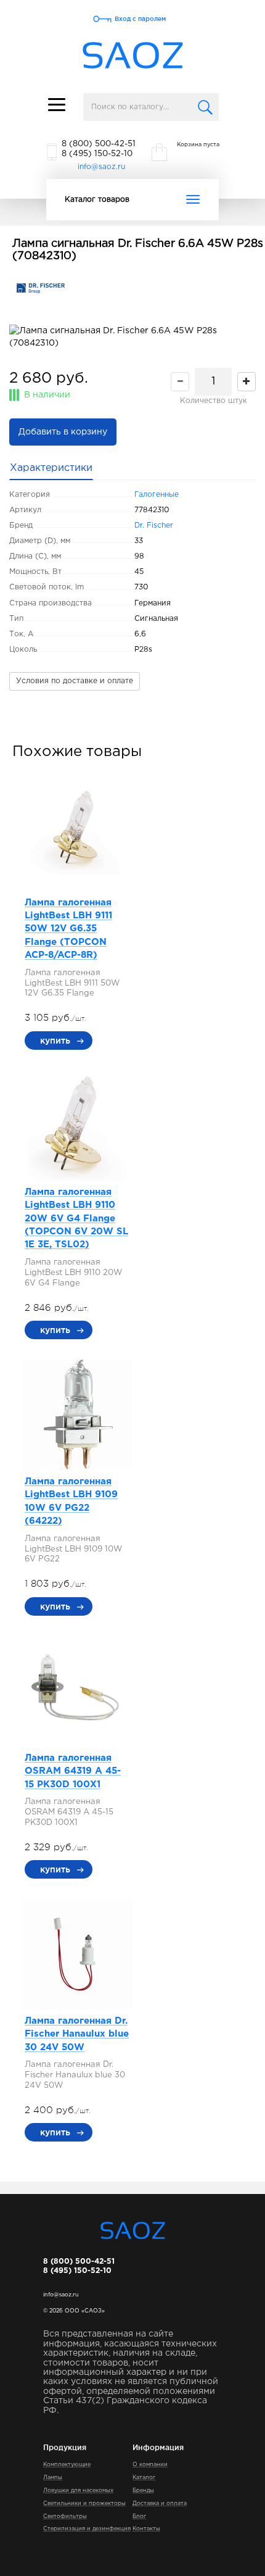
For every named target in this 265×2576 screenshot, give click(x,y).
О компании (150, 2464)
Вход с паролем (140, 19)
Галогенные (157, 495)
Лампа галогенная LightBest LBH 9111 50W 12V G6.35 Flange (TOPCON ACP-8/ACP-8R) (68, 929)
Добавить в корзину (63, 432)
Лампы (53, 2477)
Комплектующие (67, 2464)
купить (55, 1041)
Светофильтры (65, 2516)
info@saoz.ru (101, 167)
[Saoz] (133, 56)
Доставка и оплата (160, 2503)
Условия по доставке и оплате (75, 681)
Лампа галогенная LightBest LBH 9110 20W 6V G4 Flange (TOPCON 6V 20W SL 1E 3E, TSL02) (76, 1219)
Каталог (144, 2477)
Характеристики (51, 468)
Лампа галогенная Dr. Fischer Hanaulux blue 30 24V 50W (77, 2034)
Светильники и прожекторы (84, 2503)
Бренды (143, 2490)
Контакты (146, 2528)
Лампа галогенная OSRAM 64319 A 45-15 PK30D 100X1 (73, 1771)
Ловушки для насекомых (78, 2490)
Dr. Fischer (154, 526)
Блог (139, 2516)
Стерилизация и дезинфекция (87, 2528)
